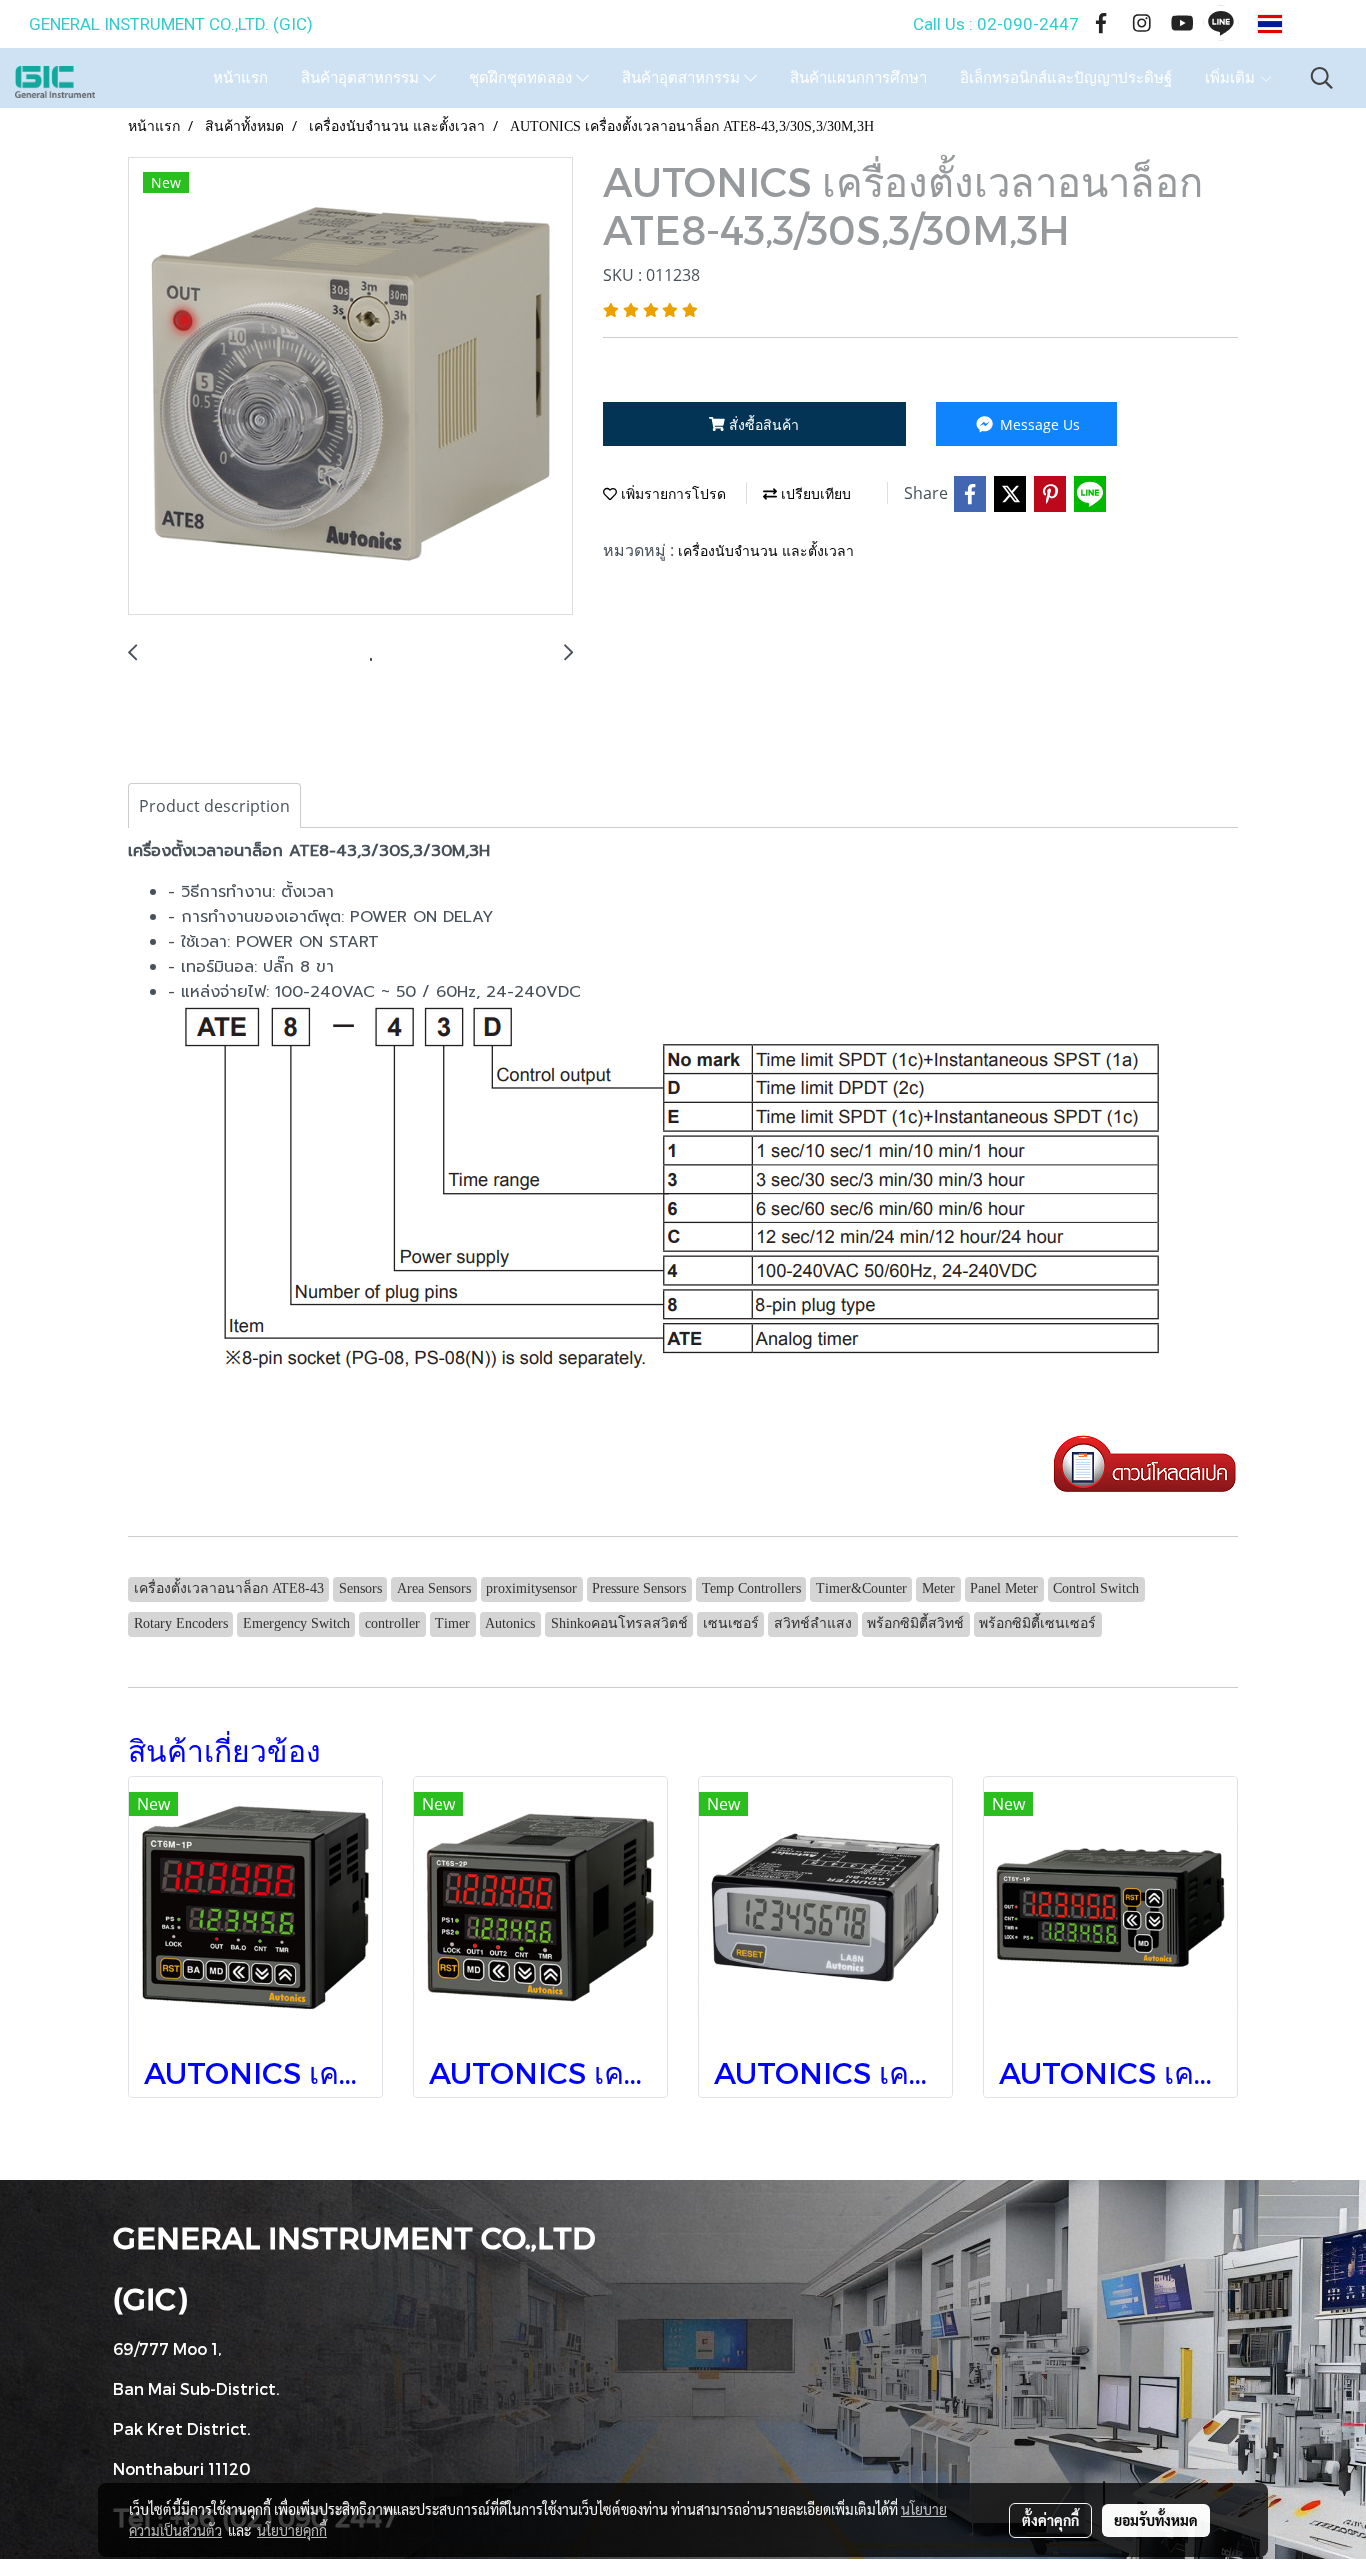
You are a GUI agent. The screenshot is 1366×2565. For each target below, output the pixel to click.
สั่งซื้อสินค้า (762, 424)
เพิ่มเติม (1232, 78)
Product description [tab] (214, 806)
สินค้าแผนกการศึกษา (858, 78)
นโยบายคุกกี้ (292, 2530)
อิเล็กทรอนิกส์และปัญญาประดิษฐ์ (1066, 78)
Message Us (1038, 424)
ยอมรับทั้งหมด (1156, 2520)
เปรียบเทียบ (814, 494)
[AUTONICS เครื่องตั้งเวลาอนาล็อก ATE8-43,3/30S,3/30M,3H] (350, 387)
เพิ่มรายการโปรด (671, 494)
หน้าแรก (240, 78)
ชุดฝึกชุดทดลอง (522, 78)
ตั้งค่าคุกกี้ (1050, 2520)
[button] (1322, 78)
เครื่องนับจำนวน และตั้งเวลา (766, 551)
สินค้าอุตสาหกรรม (362, 78)
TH (1301, 24)
